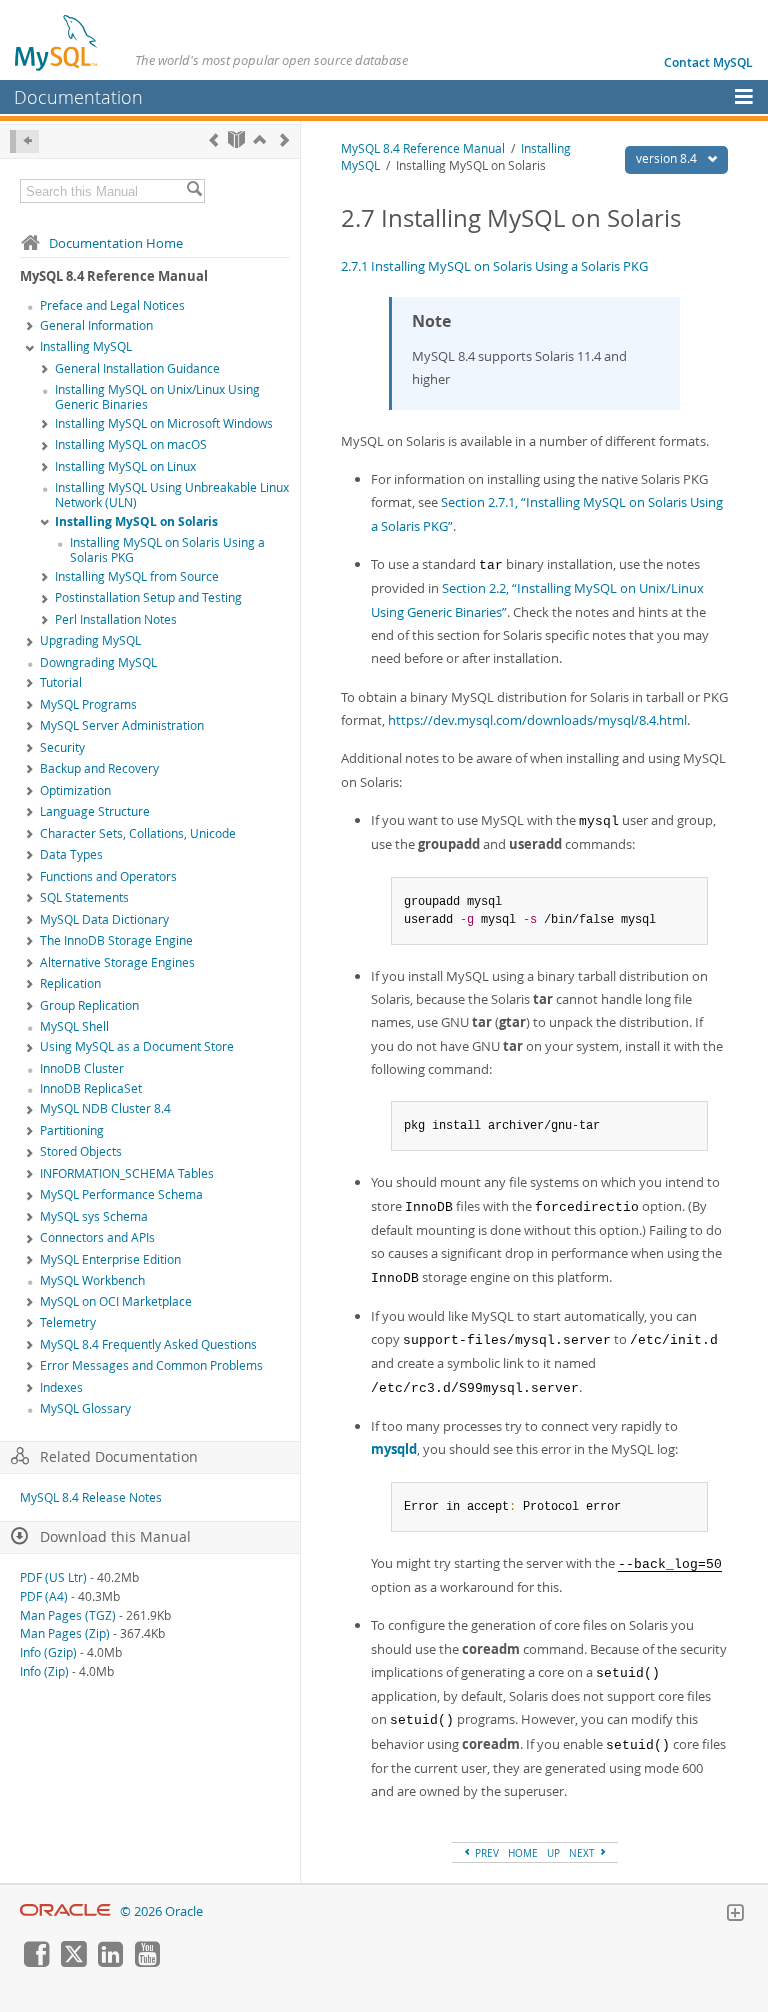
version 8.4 (668, 158)
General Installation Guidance (137, 368)
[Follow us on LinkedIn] (110, 1962)
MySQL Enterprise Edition (110, 1259)
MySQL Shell (74, 1026)
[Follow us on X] (73, 1962)
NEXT (583, 1853)
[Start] (236, 139)
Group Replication (89, 1005)
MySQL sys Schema (94, 1216)
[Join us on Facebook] (36, 1962)
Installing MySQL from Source (137, 576)
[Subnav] (30, 327)
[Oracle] (65, 1911)
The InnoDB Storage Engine (116, 940)
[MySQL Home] (57, 42)
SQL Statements (84, 897)
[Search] (194, 191)
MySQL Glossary (85, 1408)
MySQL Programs (88, 704)
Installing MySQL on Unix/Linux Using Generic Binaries (157, 397)
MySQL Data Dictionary (104, 919)
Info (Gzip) (48, 1652)
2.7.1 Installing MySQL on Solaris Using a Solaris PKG (494, 266)
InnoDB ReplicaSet (91, 1088)
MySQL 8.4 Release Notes (91, 1497)
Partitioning (72, 1130)
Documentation (78, 97)
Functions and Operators (108, 876)
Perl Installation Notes (116, 619)
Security (62, 747)
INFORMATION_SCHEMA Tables (127, 1173)
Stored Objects (81, 1151)
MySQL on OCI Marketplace (116, 1301)
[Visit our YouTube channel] (147, 1962)
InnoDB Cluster (82, 1068)
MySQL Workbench (92, 1280)
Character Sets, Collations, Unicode (138, 833)
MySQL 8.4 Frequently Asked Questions (148, 1344)
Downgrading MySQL (98, 662)
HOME (523, 1853)
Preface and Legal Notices (112, 305)
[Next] (284, 139)
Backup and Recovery (99, 768)
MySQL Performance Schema (121, 1194)
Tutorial (61, 682)
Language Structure (95, 811)
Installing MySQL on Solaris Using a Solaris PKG (167, 550)
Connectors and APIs (97, 1237)
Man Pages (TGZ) (68, 1615)
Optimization (75, 790)
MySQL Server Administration (122, 725)
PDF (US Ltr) (53, 1577)
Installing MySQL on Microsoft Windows (164, 423)
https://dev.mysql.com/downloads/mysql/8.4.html (537, 720)
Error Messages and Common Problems (151, 1365)
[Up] (259, 139)
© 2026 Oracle (161, 1911)
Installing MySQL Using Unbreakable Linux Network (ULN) (172, 495)
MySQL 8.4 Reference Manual (423, 148)
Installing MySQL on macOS (131, 444)
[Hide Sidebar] (24, 141)
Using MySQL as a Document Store (137, 1046)
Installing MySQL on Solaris (136, 521)
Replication (70, 983)
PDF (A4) (44, 1596)
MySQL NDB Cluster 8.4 (105, 1108)
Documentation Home (116, 243)
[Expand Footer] (735, 1915)
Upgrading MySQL (90, 640)
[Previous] (213, 139)
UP (553, 1853)
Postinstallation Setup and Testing (148, 597)
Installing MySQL (86, 346)
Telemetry (68, 1322)
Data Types (71, 854)
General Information (96, 325)
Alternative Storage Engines (117, 962)
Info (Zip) (44, 1671)
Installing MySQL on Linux (125, 466)
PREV (485, 1853)
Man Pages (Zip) (65, 1633)
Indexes (61, 1387)
